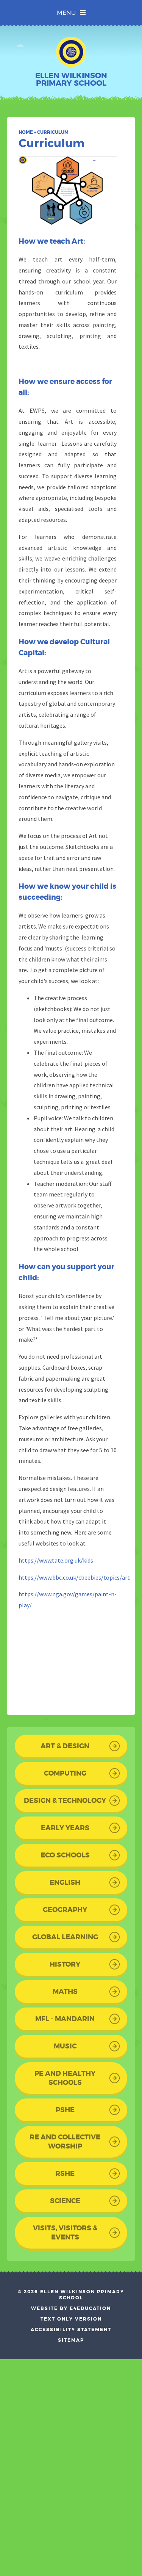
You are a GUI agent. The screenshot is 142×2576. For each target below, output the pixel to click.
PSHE (65, 2110)
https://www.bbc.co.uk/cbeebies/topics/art (74, 1577)
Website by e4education (71, 2308)
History (65, 1964)
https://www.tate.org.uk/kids (56, 1560)
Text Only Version (71, 2319)
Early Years (65, 1828)
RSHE (65, 2174)
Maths (65, 1992)
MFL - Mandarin (65, 2019)
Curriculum (53, 132)
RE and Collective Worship (65, 2142)
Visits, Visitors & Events (65, 2233)
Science (65, 2201)
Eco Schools (65, 1855)
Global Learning (65, 1937)
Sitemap (71, 2340)
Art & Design (65, 1746)
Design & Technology (65, 1801)
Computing (65, 1773)
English (65, 1882)
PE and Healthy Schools (65, 2078)
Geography (65, 1910)
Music (65, 2046)
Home (26, 132)
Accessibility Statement (71, 2330)
